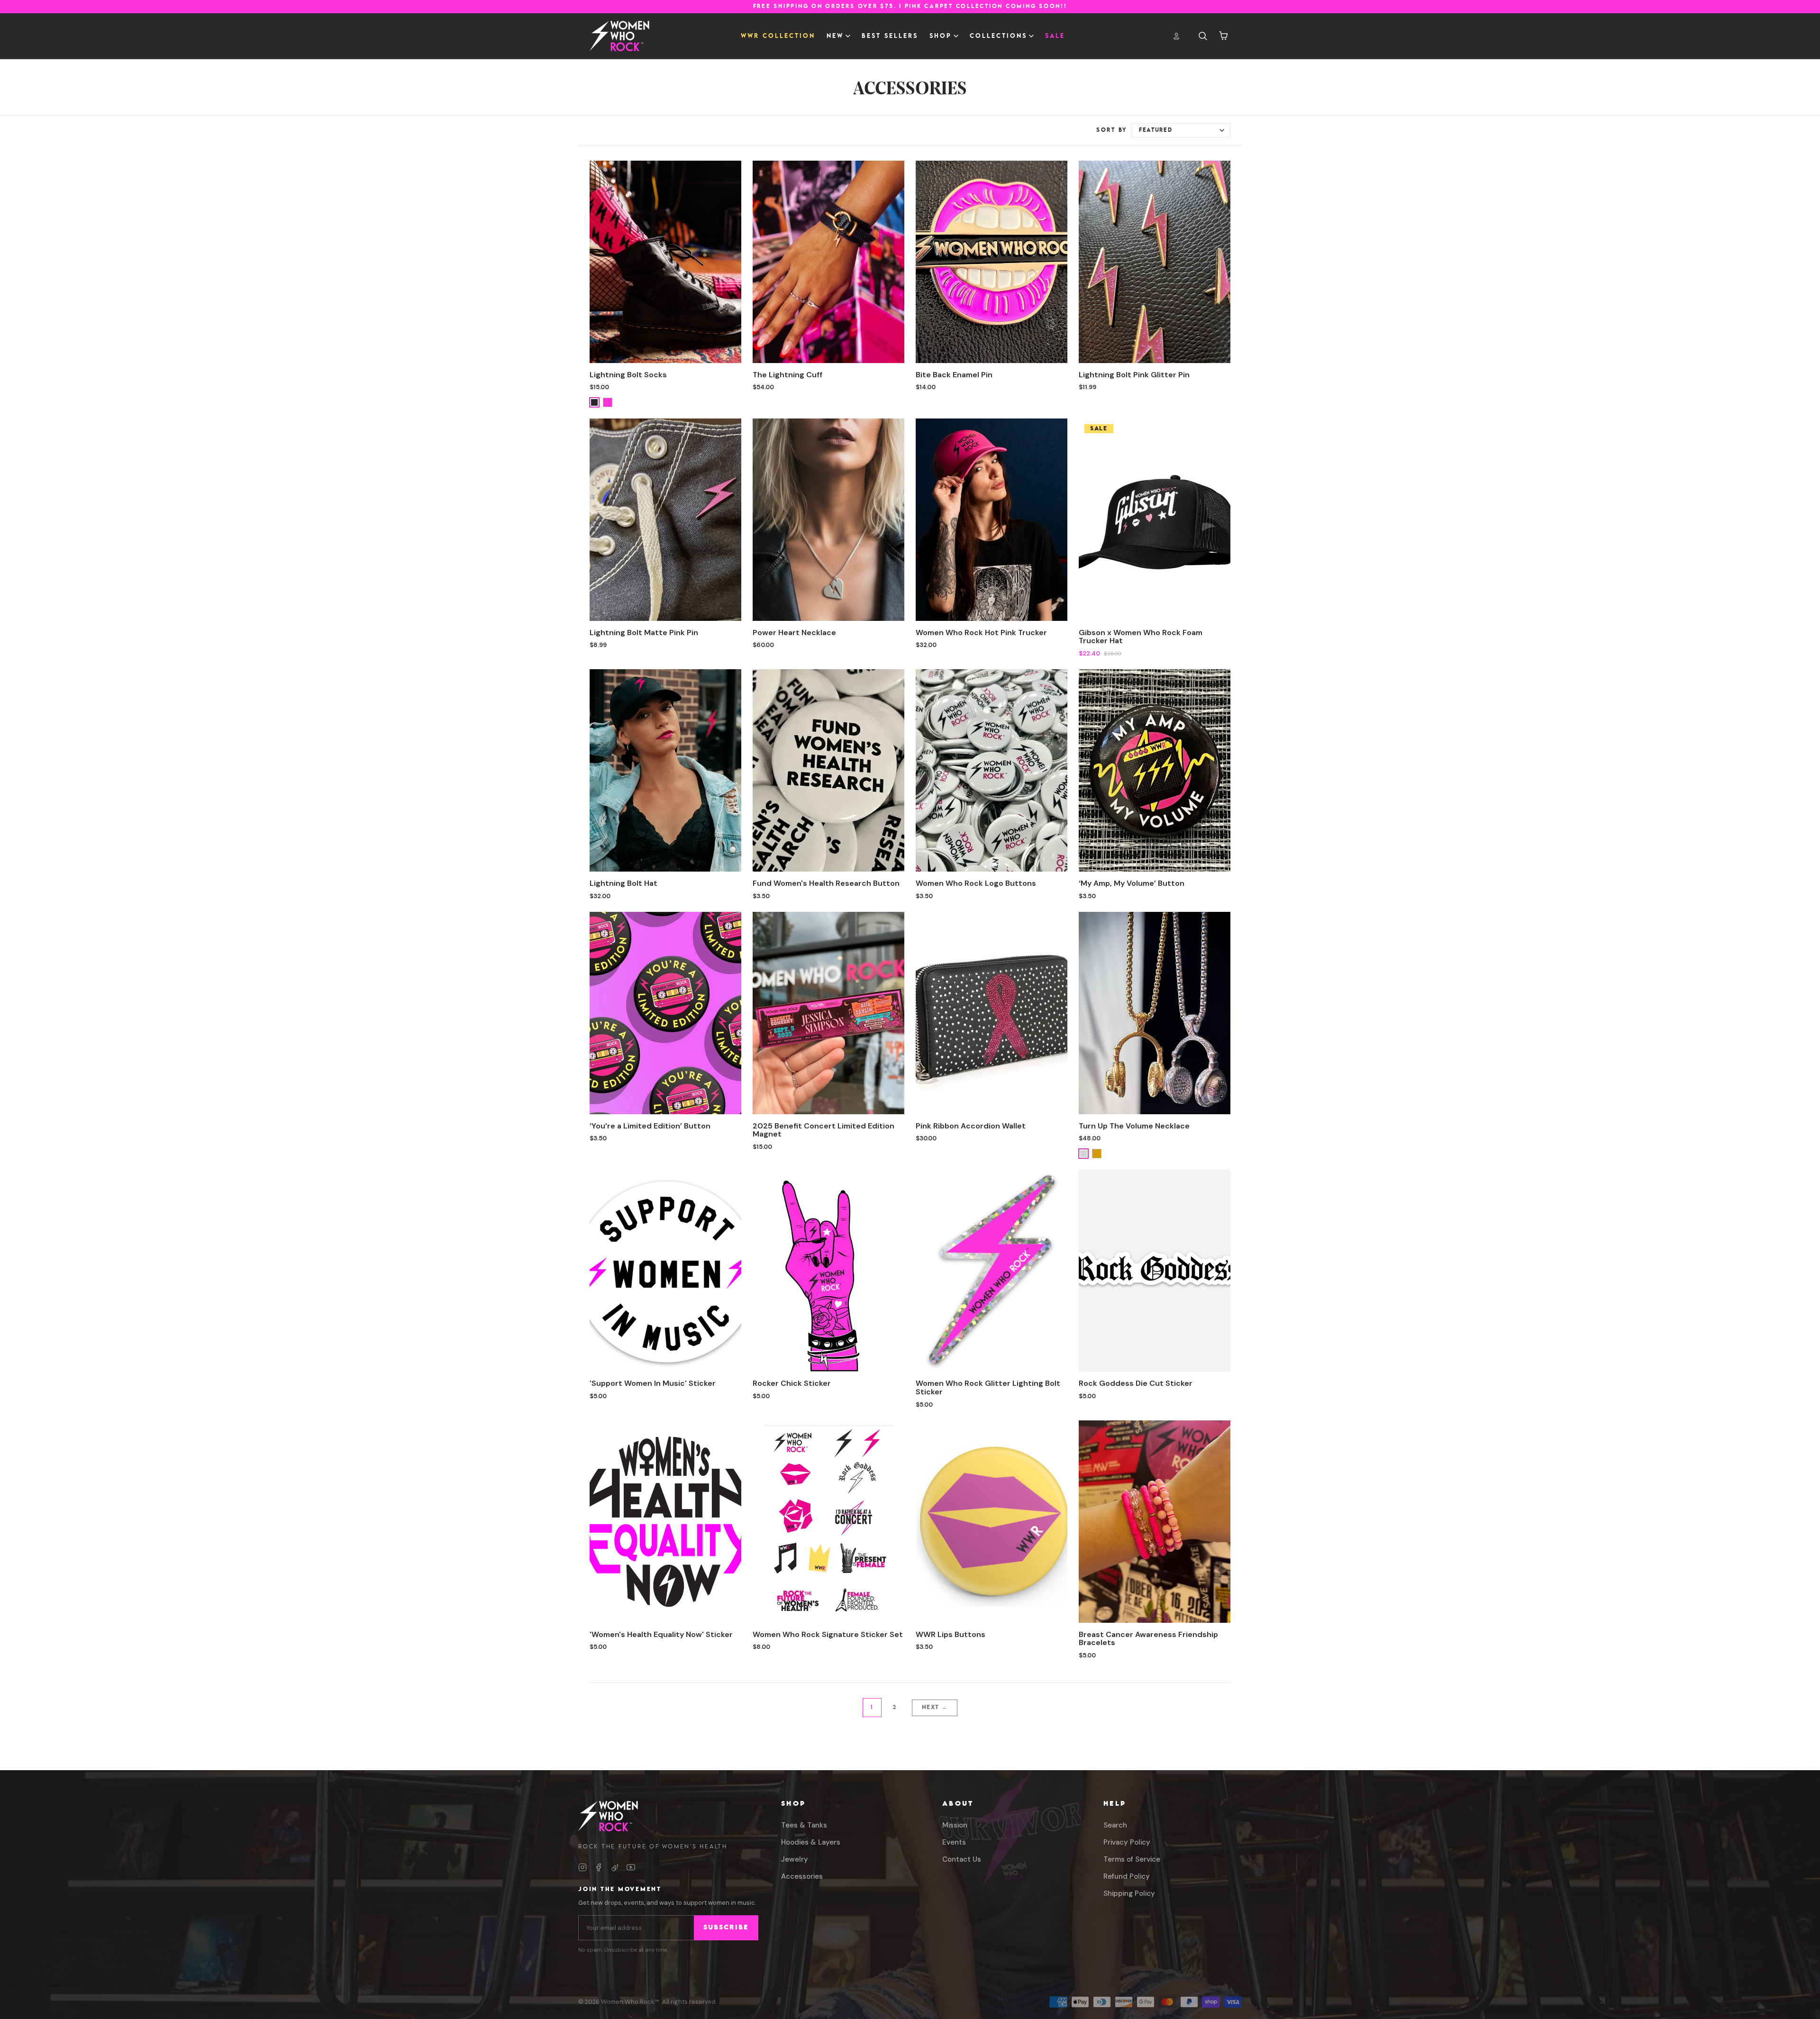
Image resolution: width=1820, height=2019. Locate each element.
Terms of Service (1132, 1859)
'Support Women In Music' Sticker (653, 1383)
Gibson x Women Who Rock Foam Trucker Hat (1141, 637)
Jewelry (795, 1859)
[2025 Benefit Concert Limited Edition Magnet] (828, 1013)
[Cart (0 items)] (1224, 36)
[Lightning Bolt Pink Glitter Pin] (1155, 262)
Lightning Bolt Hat (623, 883)
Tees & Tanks (804, 1825)
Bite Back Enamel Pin (954, 375)
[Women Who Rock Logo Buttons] (992, 770)
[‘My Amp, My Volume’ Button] (1155, 770)
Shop (793, 1804)
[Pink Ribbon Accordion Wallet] (992, 1013)
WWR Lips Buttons (951, 1634)
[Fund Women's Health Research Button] (828, 770)
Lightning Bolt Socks (628, 375)
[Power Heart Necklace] (828, 520)
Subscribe (726, 1928)
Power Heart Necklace (794, 632)
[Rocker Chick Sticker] (828, 1271)
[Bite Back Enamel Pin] (992, 262)
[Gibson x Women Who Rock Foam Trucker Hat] (1155, 520)
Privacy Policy (1127, 1842)
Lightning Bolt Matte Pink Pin (644, 632)
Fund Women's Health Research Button (826, 883)
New (835, 36)
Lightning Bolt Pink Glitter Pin (1134, 375)
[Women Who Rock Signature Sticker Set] (828, 1522)
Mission (955, 1825)
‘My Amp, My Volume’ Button (1132, 883)
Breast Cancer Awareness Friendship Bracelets (1148, 1639)
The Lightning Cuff (787, 375)
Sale (1055, 36)
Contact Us (962, 1859)
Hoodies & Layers (811, 1842)
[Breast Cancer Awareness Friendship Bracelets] (1155, 1522)
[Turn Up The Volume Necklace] (1155, 1013)
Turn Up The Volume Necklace (1134, 1126)
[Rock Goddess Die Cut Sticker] (1155, 1271)
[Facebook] (599, 1867)
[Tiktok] (615, 1867)
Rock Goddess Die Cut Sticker (1136, 1383)
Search (1115, 1825)
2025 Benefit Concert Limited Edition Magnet (824, 1130)
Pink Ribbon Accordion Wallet (971, 1126)
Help (1115, 1804)
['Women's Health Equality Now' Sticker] (665, 1522)
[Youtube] (631, 1867)
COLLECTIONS (998, 36)
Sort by (1112, 130)
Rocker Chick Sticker (792, 1383)
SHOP (941, 36)
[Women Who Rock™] (619, 36)
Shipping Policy (1129, 1893)
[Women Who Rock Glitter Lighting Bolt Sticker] (992, 1271)
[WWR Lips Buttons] (992, 1522)
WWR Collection (778, 36)
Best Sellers (890, 36)
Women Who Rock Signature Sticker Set (828, 1634)
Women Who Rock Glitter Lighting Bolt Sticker (988, 1387)
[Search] (1203, 36)
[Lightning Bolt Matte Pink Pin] (665, 520)
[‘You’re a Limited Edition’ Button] (665, 1013)
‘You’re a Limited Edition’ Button (650, 1126)
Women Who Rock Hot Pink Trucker (981, 632)
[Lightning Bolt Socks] (665, 262)
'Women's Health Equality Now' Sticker (661, 1634)
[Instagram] (582, 1867)
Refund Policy (1127, 1876)
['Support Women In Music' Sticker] (665, 1271)
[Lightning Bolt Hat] (665, 770)
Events (954, 1842)
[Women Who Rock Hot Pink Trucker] (992, 520)
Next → (935, 1707)
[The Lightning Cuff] (828, 262)
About (958, 1804)
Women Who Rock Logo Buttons (976, 883)
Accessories (802, 1876)
